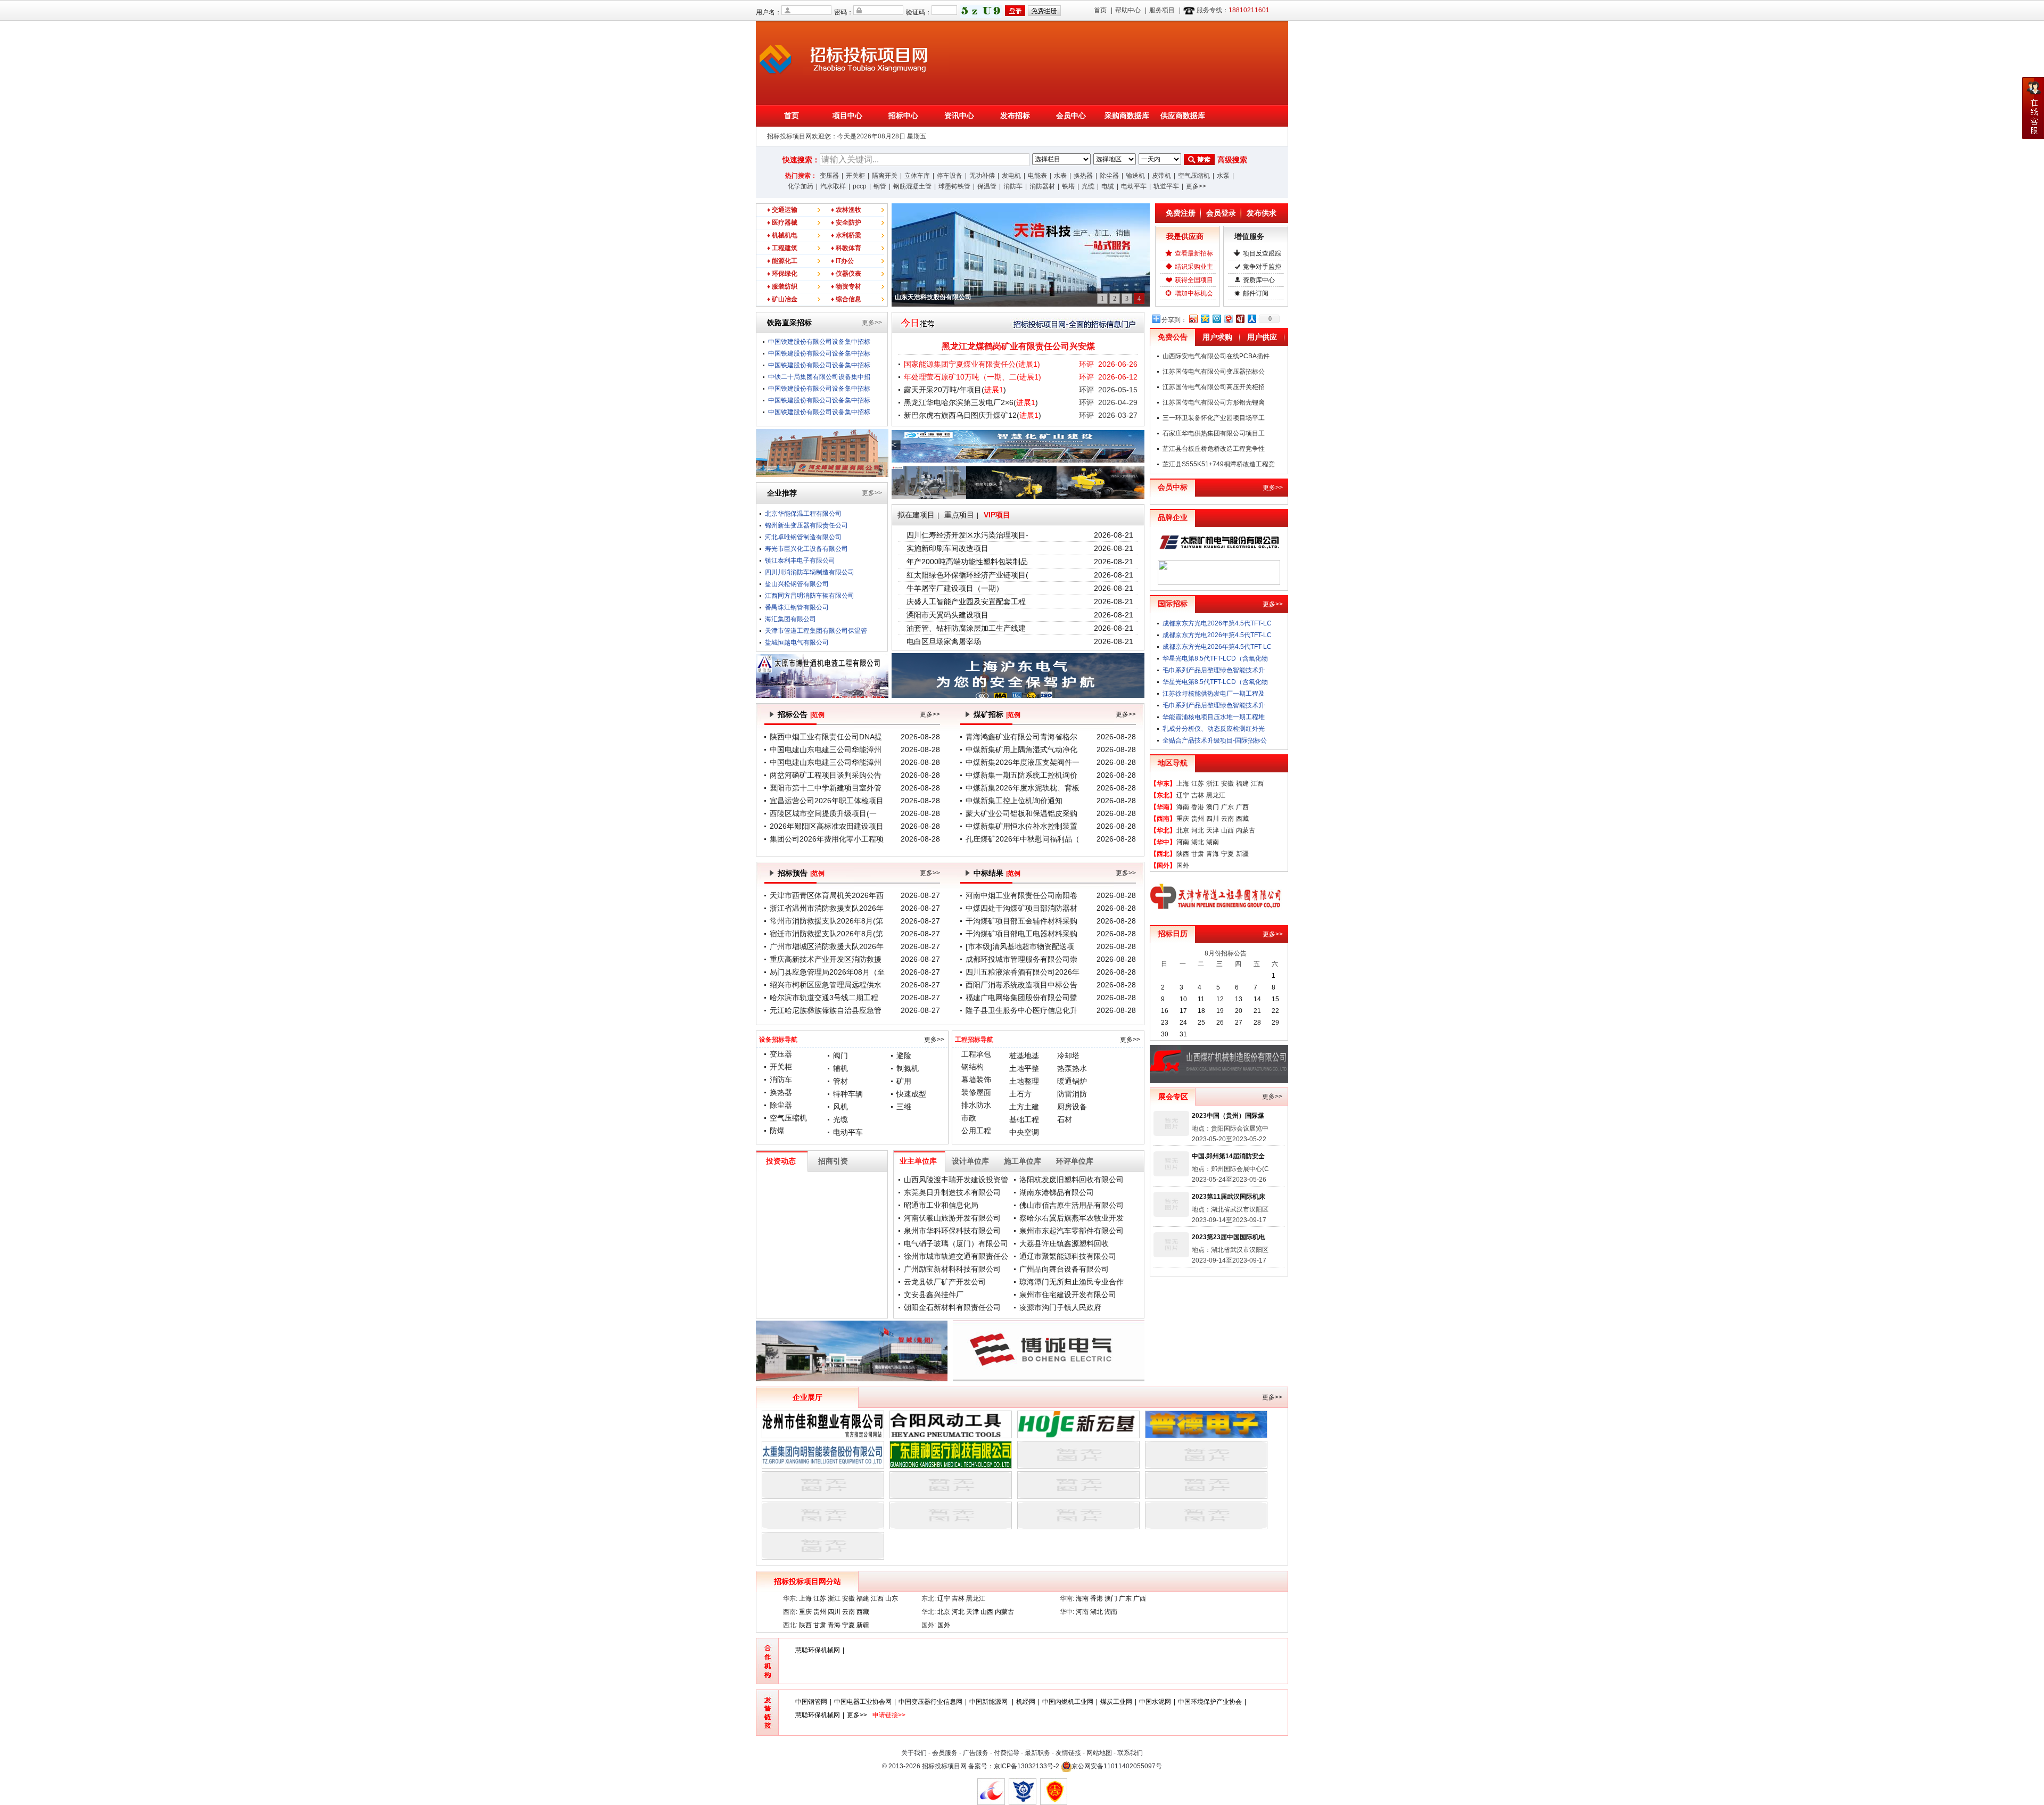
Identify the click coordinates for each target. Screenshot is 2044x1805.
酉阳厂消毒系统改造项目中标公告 (1021, 985)
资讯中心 (959, 116)
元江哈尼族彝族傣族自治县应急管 (826, 1010)
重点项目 (959, 515)
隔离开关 (885, 176)
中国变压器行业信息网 (930, 1702)
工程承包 (976, 1054)
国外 (1183, 866)
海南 (1183, 807)
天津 (1213, 830)
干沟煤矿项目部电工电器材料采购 (1021, 934)
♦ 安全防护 (846, 222)
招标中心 (903, 116)
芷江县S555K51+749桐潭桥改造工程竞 (1219, 464)
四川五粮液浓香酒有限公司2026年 (1023, 972)
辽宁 (1183, 795)
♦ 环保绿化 (782, 274)
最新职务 (1037, 1753)
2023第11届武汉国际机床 (1229, 1197)
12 (1220, 999)
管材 (840, 1081)
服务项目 (1162, 10)
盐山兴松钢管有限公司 (797, 572)
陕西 (1183, 854)
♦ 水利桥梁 (846, 235)
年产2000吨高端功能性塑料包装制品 (967, 562)
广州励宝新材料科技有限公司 (952, 1269)
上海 (1183, 784)
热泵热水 (1072, 1068)
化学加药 (801, 186)
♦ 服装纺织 (782, 286)
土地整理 (1024, 1081)
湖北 (1198, 842)
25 (1201, 1023)
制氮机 (908, 1068)
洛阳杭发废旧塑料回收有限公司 (1072, 1180)
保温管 (987, 186)
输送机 (1135, 176)
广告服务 (976, 1753)
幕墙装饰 (976, 1079)
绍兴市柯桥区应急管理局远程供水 (826, 985)
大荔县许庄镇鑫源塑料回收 (1064, 1243)
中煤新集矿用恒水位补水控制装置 (1021, 826)
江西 (1257, 784)
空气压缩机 (1194, 176)
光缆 (1088, 186)
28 (1257, 1023)
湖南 (1213, 842)
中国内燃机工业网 (1068, 1702)
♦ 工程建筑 (782, 248)
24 (1183, 1023)
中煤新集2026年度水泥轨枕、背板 (1023, 788)
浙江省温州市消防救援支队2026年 (827, 908)
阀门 (840, 1056)
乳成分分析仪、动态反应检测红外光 (1214, 729)
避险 (904, 1056)
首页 (1100, 10)
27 (1239, 1023)
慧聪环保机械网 (818, 1650)
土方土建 (1024, 1107)
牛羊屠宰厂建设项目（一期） (955, 588)
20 (1239, 1011)
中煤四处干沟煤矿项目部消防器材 (1021, 908)
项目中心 (847, 116)
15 (1275, 999)
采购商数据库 (1127, 116)
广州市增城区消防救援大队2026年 (827, 946)
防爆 (777, 1131)
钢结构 (972, 1067)
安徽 (1227, 784)
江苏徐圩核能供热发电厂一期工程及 (1214, 694)
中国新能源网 (989, 1702)
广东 (1227, 807)
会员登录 (1221, 213)
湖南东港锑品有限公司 (1057, 1192)
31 (1183, 1034)
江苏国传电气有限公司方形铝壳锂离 (1214, 402)
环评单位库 (1075, 1161)
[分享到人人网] (1251, 319)
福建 (1242, 784)
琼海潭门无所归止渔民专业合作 (1072, 1282)
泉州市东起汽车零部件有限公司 (1072, 1231)
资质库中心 (1259, 280)
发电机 (1011, 176)
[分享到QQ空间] (1205, 319)
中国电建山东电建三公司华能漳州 (826, 749)
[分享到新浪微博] (1193, 319)
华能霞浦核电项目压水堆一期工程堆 (1214, 717)
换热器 (1083, 176)
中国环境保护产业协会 (1210, 1702)
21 (1257, 1011)
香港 (1198, 807)
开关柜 (855, 176)
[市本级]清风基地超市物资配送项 (1020, 946)
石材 (1065, 1119)
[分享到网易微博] (1228, 319)
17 (1183, 1011)
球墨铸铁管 (954, 186)
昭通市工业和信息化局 (941, 1205)
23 (1165, 1023)
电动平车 (1134, 186)
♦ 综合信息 (846, 299)
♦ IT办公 (842, 261)
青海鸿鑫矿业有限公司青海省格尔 (1021, 737)
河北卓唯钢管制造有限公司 (803, 525)
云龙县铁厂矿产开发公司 (945, 1282)
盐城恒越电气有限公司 (797, 631)
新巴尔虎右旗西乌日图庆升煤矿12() (972, 415)
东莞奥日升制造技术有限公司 (952, 1192)
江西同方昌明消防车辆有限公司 (810, 584)
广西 (1242, 807)
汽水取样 (833, 186)
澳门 (1213, 807)
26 (1220, 1023)
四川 (1213, 819)
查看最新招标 (1194, 253)
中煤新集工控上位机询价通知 (1014, 801)
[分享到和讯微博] (1240, 319)
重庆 (1183, 819)
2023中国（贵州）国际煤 (1228, 1116)
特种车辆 (848, 1094)
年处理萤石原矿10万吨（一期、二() (972, 377)
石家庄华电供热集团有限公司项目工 (1214, 433)
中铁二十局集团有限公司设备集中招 (819, 377)
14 (1257, 999)
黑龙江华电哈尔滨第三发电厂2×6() (971, 402)
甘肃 (1198, 854)
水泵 (1223, 176)
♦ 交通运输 (782, 210)
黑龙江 (1216, 795)
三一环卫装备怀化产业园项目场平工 (1214, 418)
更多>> (1196, 186)
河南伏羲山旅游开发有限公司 (952, 1218)
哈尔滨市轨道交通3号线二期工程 (824, 998)
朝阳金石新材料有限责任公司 (952, 1307)
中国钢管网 (811, 1702)
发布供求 (1262, 213)
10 (1183, 999)
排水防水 (976, 1105)
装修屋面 (976, 1092)
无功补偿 (982, 176)
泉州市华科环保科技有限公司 (952, 1231)
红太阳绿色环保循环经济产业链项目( (967, 575)
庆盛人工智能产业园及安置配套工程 (966, 601)
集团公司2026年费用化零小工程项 (827, 839)
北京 (1183, 830)
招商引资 (833, 1161)
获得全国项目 (1194, 280)
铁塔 (1068, 186)
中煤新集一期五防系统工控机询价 (1021, 775)
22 (1275, 1011)
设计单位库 (970, 1161)
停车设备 (950, 176)
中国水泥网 (1155, 1702)
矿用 (904, 1081)
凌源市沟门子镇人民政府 (1060, 1307)
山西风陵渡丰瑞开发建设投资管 (956, 1180)
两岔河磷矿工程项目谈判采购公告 (826, 775)
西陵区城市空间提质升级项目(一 (823, 813)
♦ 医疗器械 (782, 222)
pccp (860, 186)
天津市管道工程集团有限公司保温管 (816, 619)
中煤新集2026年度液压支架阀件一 (1023, 762)
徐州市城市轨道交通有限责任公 (956, 1256)
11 (1201, 999)
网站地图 (1099, 1753)
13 (1239, 999)
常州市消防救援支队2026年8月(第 (826, 921)
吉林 (1198, 795)
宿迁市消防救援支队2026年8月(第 (826, 934)
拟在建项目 (916, 515)
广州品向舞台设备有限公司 (1064, 1269)
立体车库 (917, 176)
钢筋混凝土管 (912, 186)
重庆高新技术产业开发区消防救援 (826, 959)
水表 (1060, 176)
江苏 (1198, 784)
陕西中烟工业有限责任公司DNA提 (826, 737)
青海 (1213, 854)
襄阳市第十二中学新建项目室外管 (826, 788)
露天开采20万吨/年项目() (955, 390)
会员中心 (1071, 116)
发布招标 (1015, 116)
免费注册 (1181, 213)
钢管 (880, 186)
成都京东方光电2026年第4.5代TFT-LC (1217, 623)
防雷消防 (1072, 1094)
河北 (1198, 830)
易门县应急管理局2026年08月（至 (827, 972)
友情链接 (1068, 1753)
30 (1165, 1034)
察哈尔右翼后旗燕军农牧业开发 (1072, 1218)
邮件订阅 (1256, 293)
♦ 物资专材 (846, 286)
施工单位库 (1023, 1161)
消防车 (1013, 186)
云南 (1227, 819)
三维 (904, 1107)
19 (1220, 1011)
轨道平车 (1166, 186)
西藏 (1242, 819)
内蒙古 (1246, 830)
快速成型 (911, 1094)
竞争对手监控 (1262, 267)
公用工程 (976, 1131)
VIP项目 (997, 515)
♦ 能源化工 (782, 261)
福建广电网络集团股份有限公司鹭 (1021, 998)
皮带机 (1161, 176)
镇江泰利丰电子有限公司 (800, 549)
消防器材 (1042, 186)
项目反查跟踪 (1262, 253)
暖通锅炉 (1072, 1081)
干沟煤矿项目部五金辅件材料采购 (1021, 921)
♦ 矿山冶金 (782, 299)
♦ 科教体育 (846, 248)
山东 (892, 1598)
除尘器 (1109, 176)
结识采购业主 (1194, 267)
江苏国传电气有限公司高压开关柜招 (1214, 387)
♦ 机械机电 (782, 235)
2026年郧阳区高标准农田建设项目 (827, 826)
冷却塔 (1068, 1056)
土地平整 (1024, 1068)
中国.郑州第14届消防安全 (1228, 1156)
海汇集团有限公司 (790, 607)
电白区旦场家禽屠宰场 (944, 641)
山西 (1227, 830)
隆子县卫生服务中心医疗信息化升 (1021, 1010)
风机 (840, 1107)
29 (1275, 1023)
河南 (1183, 842)
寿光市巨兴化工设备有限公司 (806, 537)
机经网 (1026, 1702)
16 (1165, 1011)
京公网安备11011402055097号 (1117, 1766)
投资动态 (781, 1161)
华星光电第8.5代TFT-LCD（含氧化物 (1215, 658)
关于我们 (914, 1753)
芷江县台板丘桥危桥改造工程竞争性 (1214, 449)
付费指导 (1007, 1753)
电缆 (1108, 186)
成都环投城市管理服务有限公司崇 (1021, 959)
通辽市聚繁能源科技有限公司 (1068, 1256)
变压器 (829, 176)
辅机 (840, 1068)
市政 (969, 1118)
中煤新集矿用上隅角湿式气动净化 (1021, 749)
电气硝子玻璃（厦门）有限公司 (956, 1243)
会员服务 (945, 1753)
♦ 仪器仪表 (846, 274)
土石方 (1020, 1094)
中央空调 (1024, 1132)
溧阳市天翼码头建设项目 (947, 615)
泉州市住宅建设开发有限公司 (1068, 1295)
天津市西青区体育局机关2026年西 (827, 895)
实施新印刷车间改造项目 (947, 548)
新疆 (1242, 854)
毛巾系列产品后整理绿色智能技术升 (1214, 670)
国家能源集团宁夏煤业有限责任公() (972, 364)
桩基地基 (1024, 1056)
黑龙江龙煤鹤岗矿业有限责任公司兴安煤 (1018, 346)
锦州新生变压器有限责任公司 (806, 514)
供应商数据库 (1183, 116)
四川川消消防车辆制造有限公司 (810, 561)
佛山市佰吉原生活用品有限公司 (1072, 1205)
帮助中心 (1128, 10)
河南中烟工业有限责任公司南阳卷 (1021, 895)
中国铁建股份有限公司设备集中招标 (819, 342)
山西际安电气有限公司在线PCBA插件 (1216, 356)
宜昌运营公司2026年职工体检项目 (827, 801)
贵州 (1198, 819)
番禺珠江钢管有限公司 (797, 596)
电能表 (1037, 176)
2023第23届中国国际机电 (1229, 1237)
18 (1201, 1011)
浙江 (1213, 784)
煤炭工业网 (1116, 1702)
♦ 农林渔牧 (846, 210)
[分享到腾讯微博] (1216, 319)
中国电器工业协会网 (863, 1702)
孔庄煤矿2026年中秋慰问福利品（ (1023, 839)
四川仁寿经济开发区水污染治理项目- (967, 535)
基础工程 (1024, 1119)
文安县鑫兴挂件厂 (934, 1295)
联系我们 (1130, 1753)
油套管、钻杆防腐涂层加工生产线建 (966, 628)
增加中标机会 (1194, 293)
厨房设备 (1072, 1107)
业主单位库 (918, 1161)
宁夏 (1227, 854)
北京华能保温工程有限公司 (803, 642)
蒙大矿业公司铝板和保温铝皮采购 (1021, 813)
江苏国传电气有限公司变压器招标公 (1214, 372)
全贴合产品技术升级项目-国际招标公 (1215, 740)
